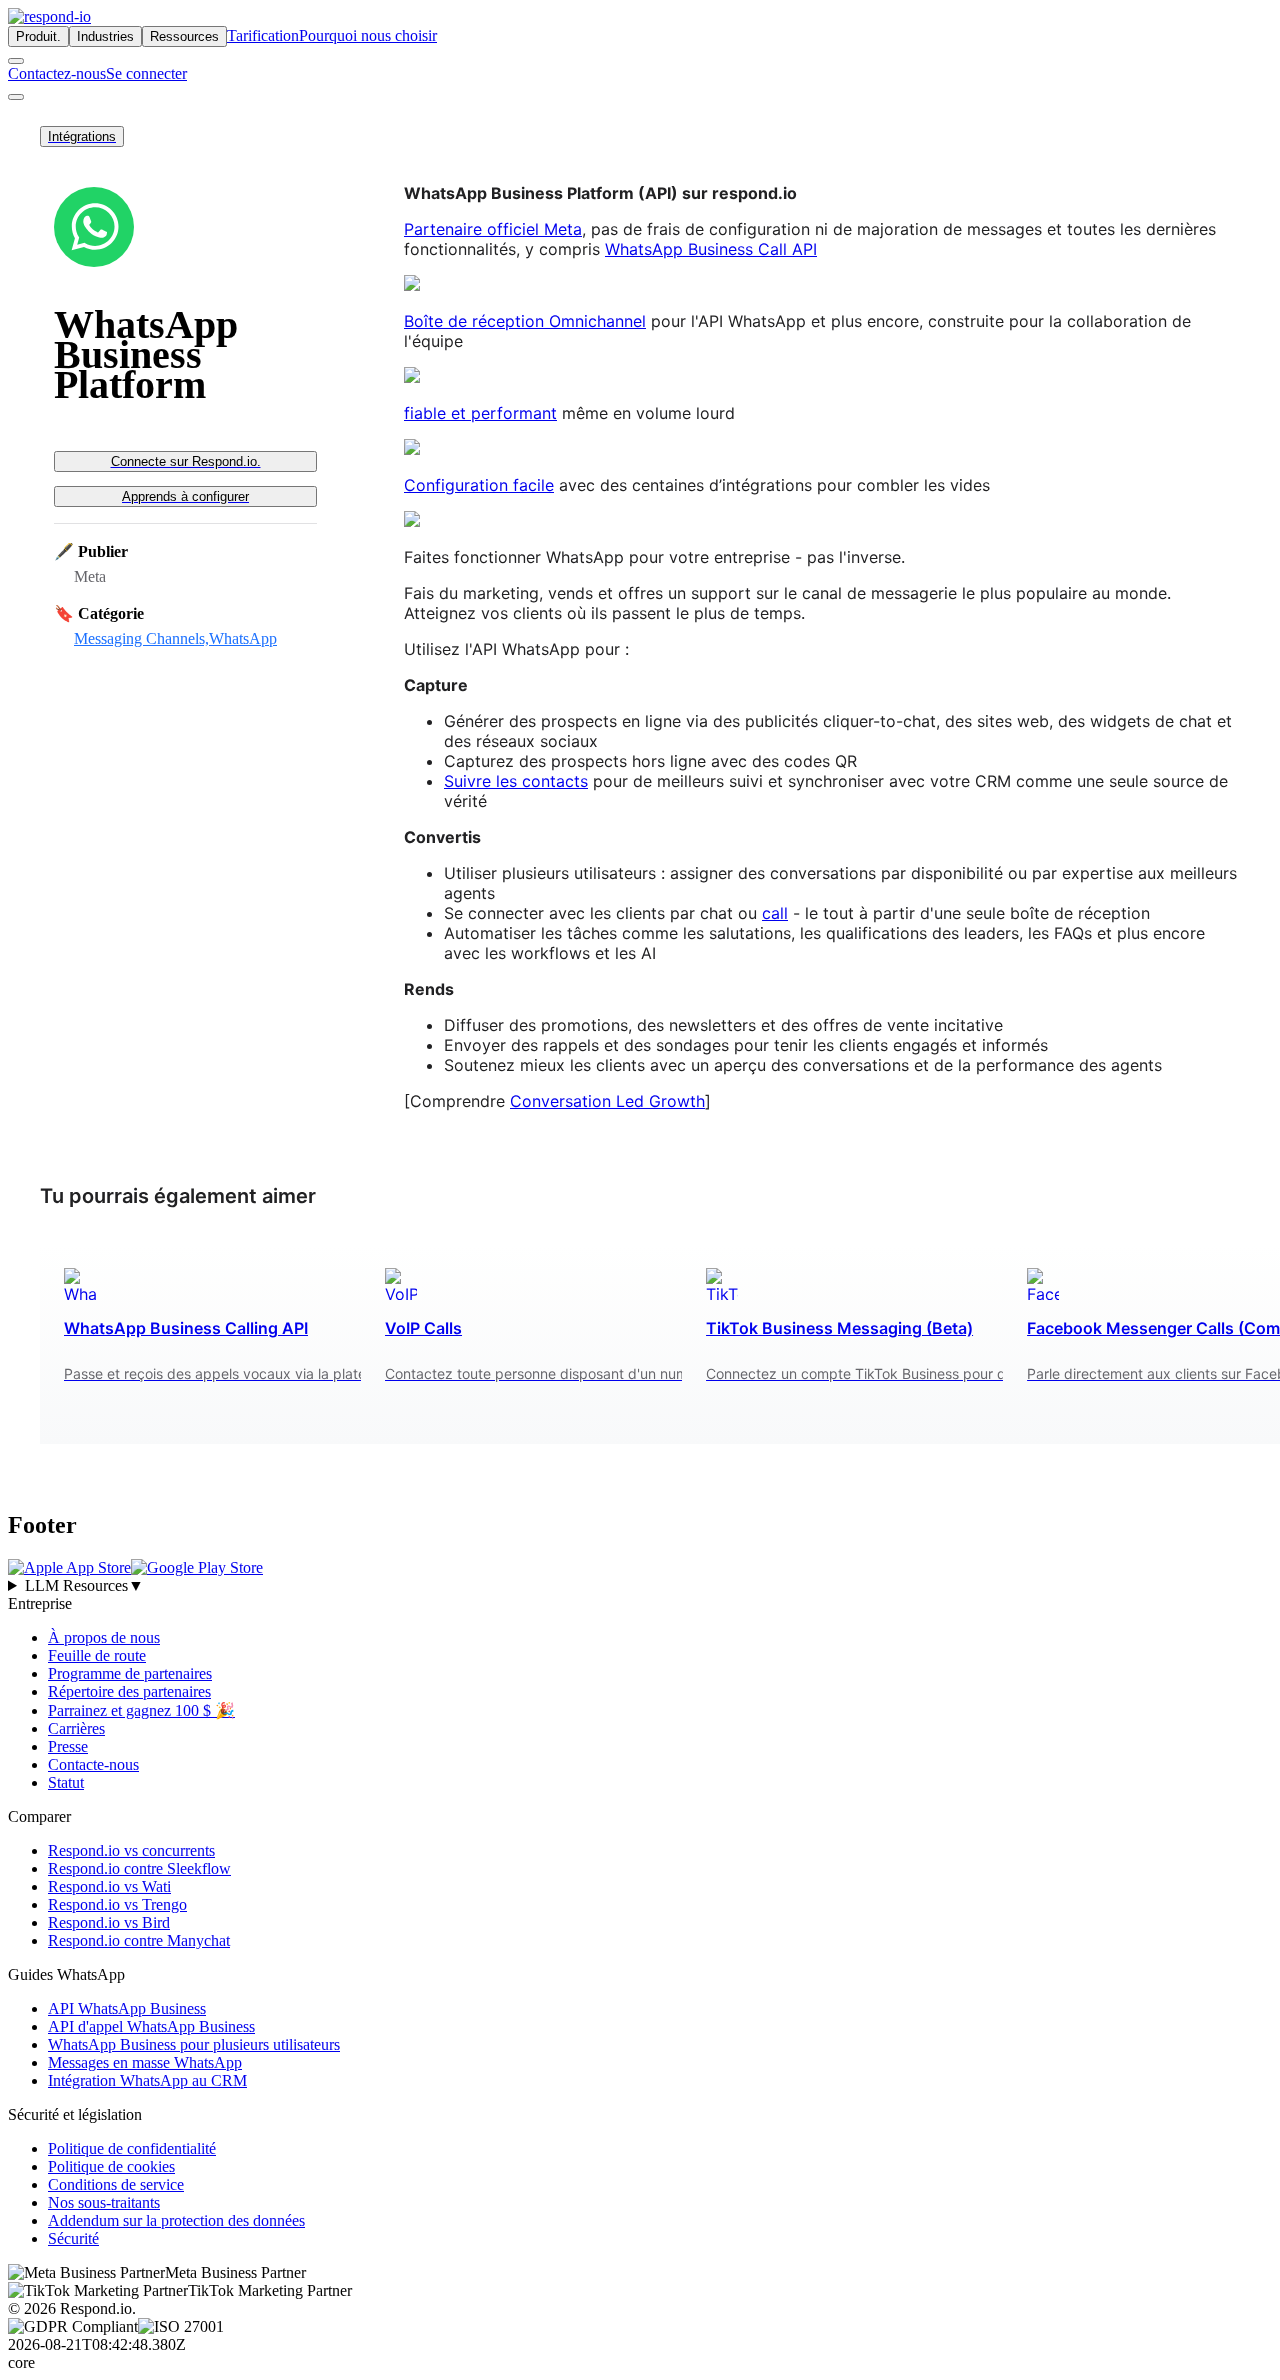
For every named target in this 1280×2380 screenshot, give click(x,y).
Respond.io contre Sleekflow (139, 1868)
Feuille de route (97, 1655)
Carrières (76, 1728)
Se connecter (146, 73)
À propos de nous (104, 1637)
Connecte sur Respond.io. (186, 461)
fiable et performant (480, 413)
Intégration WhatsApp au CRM (147, 2080)
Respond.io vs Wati (109, 1886)
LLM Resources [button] (84, 1585)
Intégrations (82, 136)
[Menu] (16, 97)
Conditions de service (116, 2184)
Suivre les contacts (516, 781)
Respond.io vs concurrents (131, 1850)
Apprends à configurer (185, 496)
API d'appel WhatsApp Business (151, 2026)
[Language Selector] (16, 61)
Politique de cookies (111, 2166)
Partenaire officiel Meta (493, 229)
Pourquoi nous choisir (368, 35)
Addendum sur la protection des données (176, 2220)
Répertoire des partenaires (129, 1691)
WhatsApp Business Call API (711, 249)
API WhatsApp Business (127, 2008)
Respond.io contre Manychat (139, 1940)
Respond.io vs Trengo (117, 1904)
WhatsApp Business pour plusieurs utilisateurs (194, 2044)
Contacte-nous (93, 1764)
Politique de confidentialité (132, 2148)
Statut (66, 1782)
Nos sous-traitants (104, 2202)
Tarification (263, 35)
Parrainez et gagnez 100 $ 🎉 (141, 1710)
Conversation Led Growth (607, 1101)
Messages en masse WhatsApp (145, 2062)
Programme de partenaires (130, 1673)
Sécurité (73, 2238)
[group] (640, 1586)
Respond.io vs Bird (109, 1922)
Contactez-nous (57, 73)
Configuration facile (479, 485)
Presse (68, 1746)
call (775, 913)
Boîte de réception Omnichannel (525, 321)
